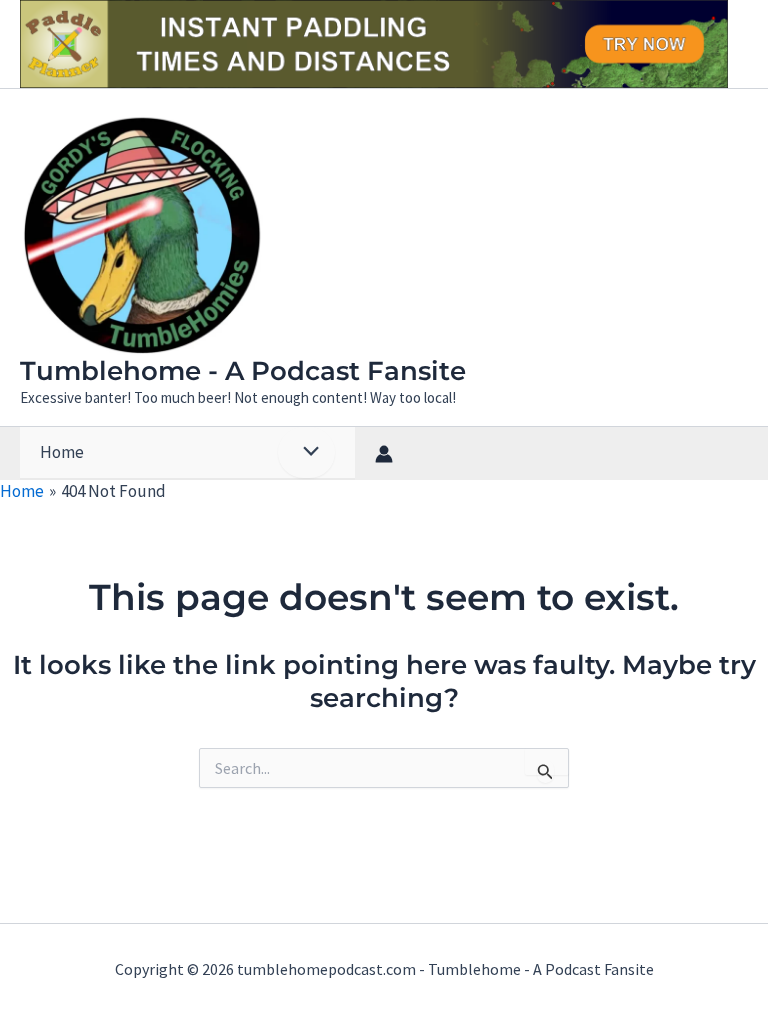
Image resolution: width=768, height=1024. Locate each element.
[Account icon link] (384, 454)
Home (62, 452)
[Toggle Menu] (306, 452)
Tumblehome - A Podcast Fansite (243, 371)
